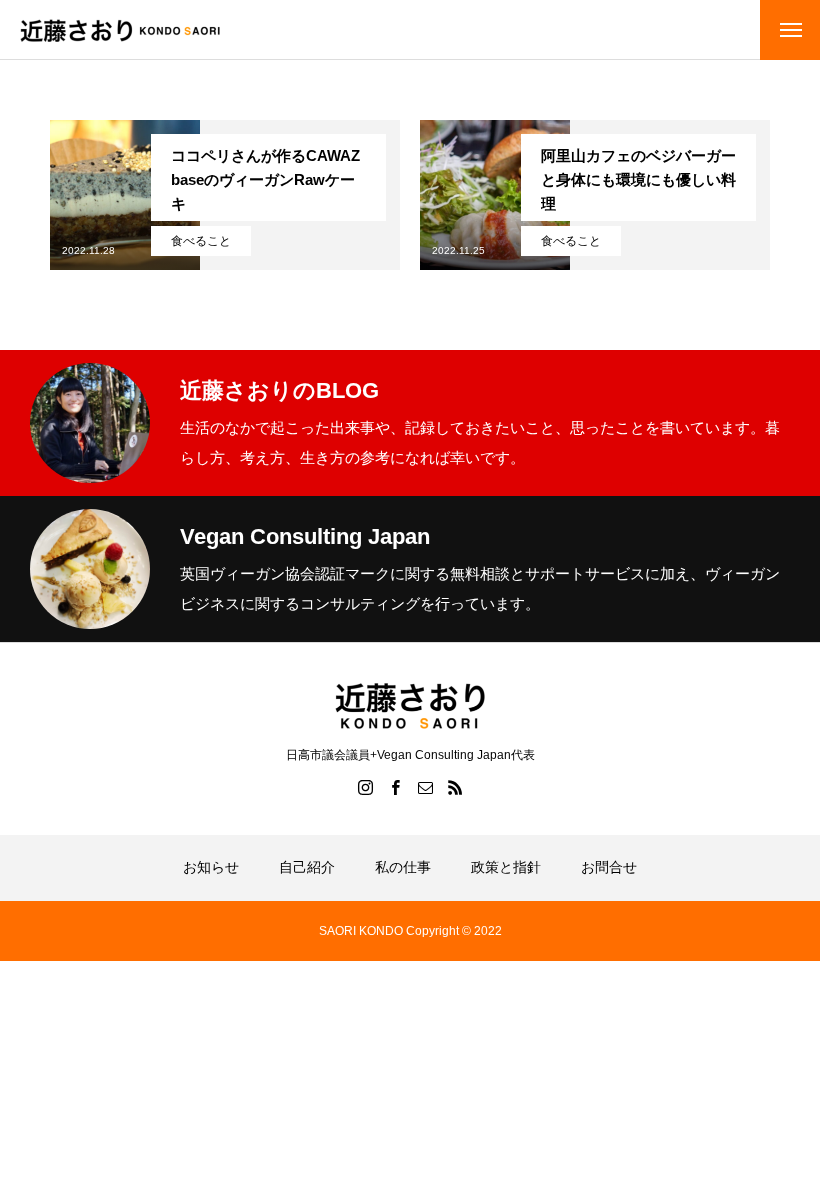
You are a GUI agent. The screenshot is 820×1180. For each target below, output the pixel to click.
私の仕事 (403, 867)
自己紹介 (307, 867)
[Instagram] (365, 787)
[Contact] (425, 787)
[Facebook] (395, 787)
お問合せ (609, 867)
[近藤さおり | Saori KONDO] (120, 30)
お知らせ (211, 867)
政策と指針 (506, 867)
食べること (201, 241)
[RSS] (455, 787)
